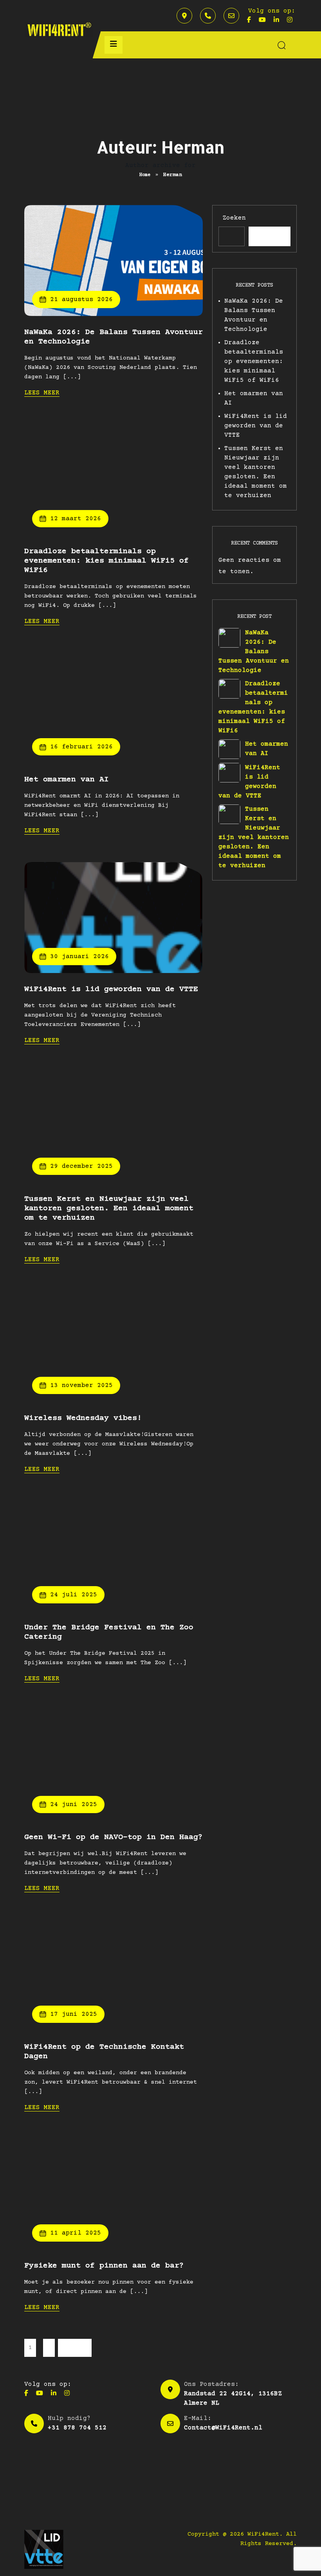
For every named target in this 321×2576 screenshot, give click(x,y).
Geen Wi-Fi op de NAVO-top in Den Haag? (114, 1837)
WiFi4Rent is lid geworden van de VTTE (111, 989)
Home (145, 175)
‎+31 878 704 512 (77, 2428)
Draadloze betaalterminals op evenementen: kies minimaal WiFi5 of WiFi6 (106, 561)
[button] (114, 45)
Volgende (75, 2348)
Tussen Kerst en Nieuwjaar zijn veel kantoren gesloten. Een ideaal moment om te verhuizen (109, 1208)
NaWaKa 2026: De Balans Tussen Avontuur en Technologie (114, 337)
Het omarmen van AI (67, 780)
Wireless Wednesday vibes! (83, 1418)
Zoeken (234, 218)
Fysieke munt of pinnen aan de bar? (104, 2266)
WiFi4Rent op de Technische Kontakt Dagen (104, 2052)
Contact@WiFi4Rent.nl (223, 2428)
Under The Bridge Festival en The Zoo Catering (109, 1632)
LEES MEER (42, 393)
